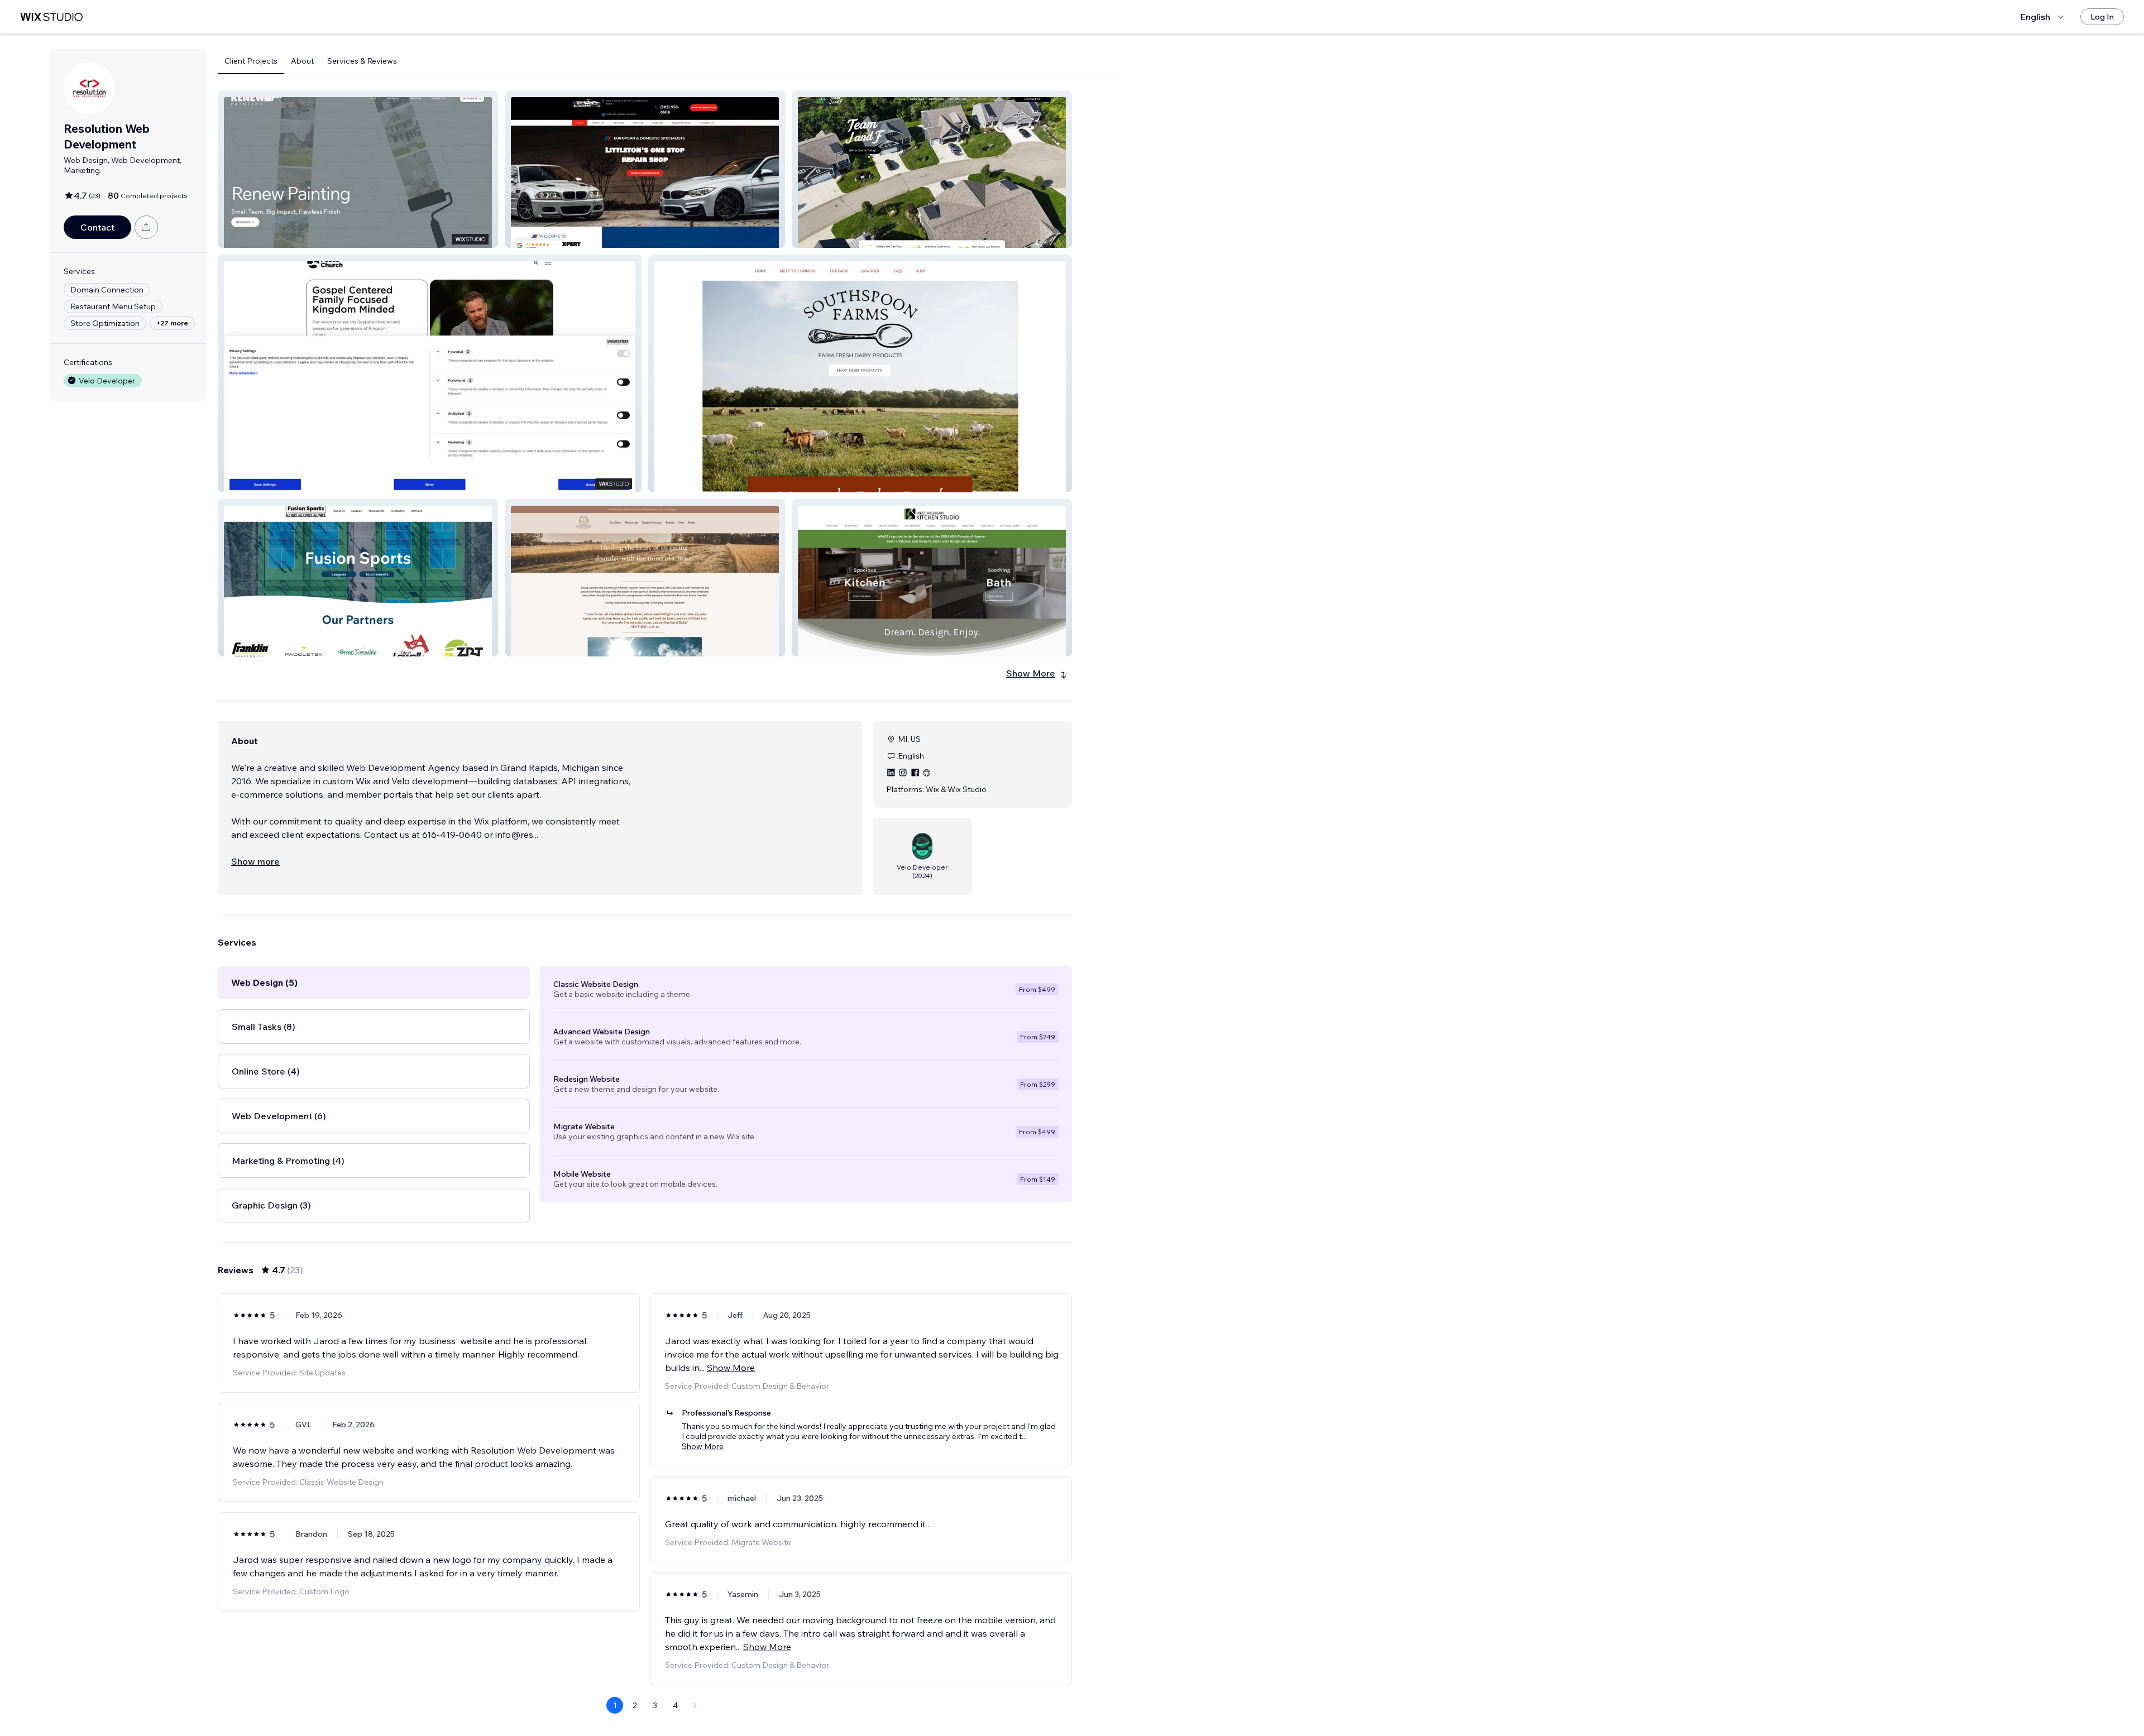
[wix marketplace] (51, 17)
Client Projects (251, 61)
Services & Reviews (362, 61)
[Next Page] (695, 1705)
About (302, 61)
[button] (358, 169)
